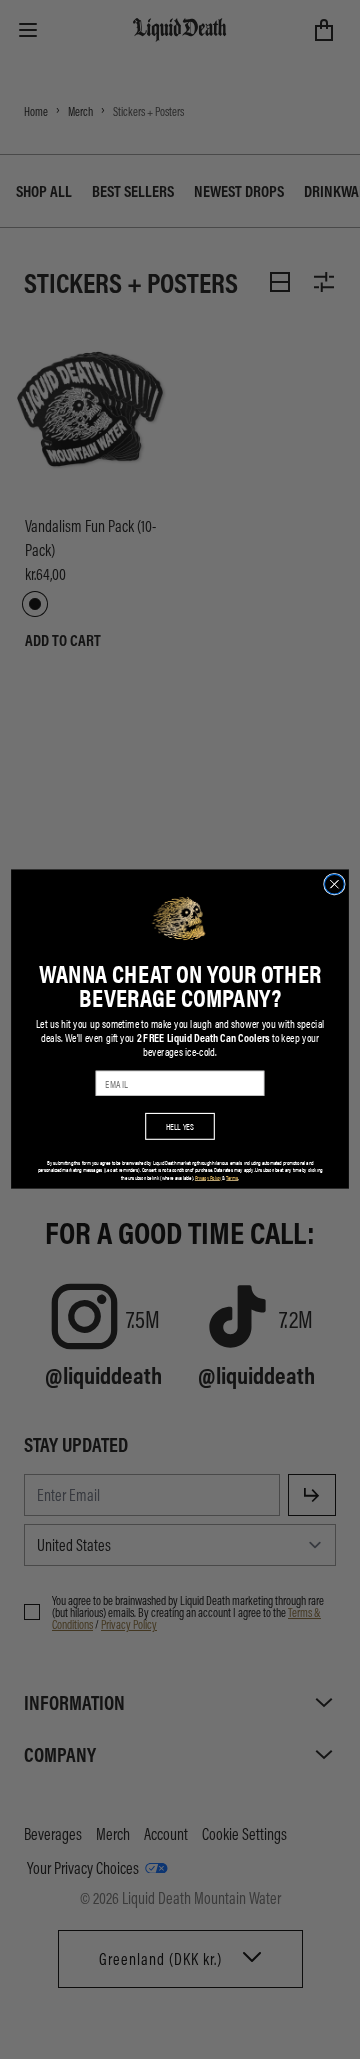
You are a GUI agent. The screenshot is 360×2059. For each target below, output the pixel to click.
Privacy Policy (208, 1178)
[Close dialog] (335, 885)
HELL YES (180, 1126)
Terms (232, 1178)
